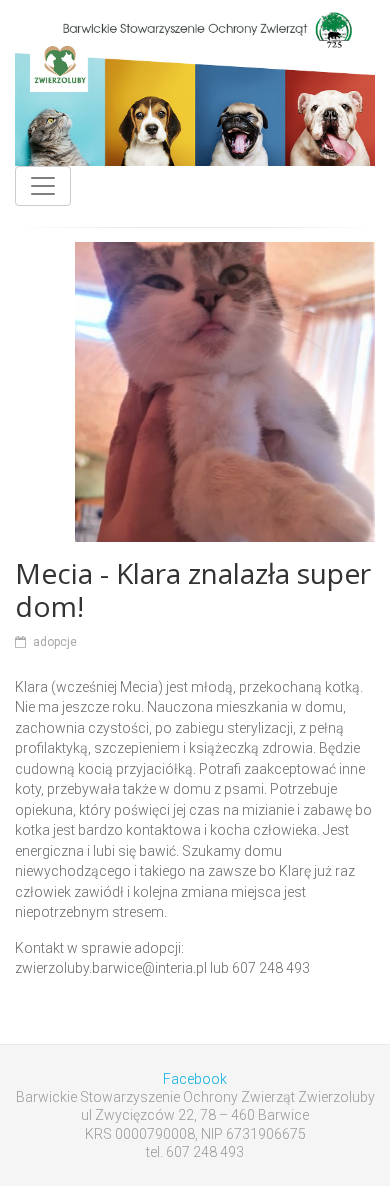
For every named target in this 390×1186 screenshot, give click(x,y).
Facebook (195, 1079)
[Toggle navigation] (43, 186)
